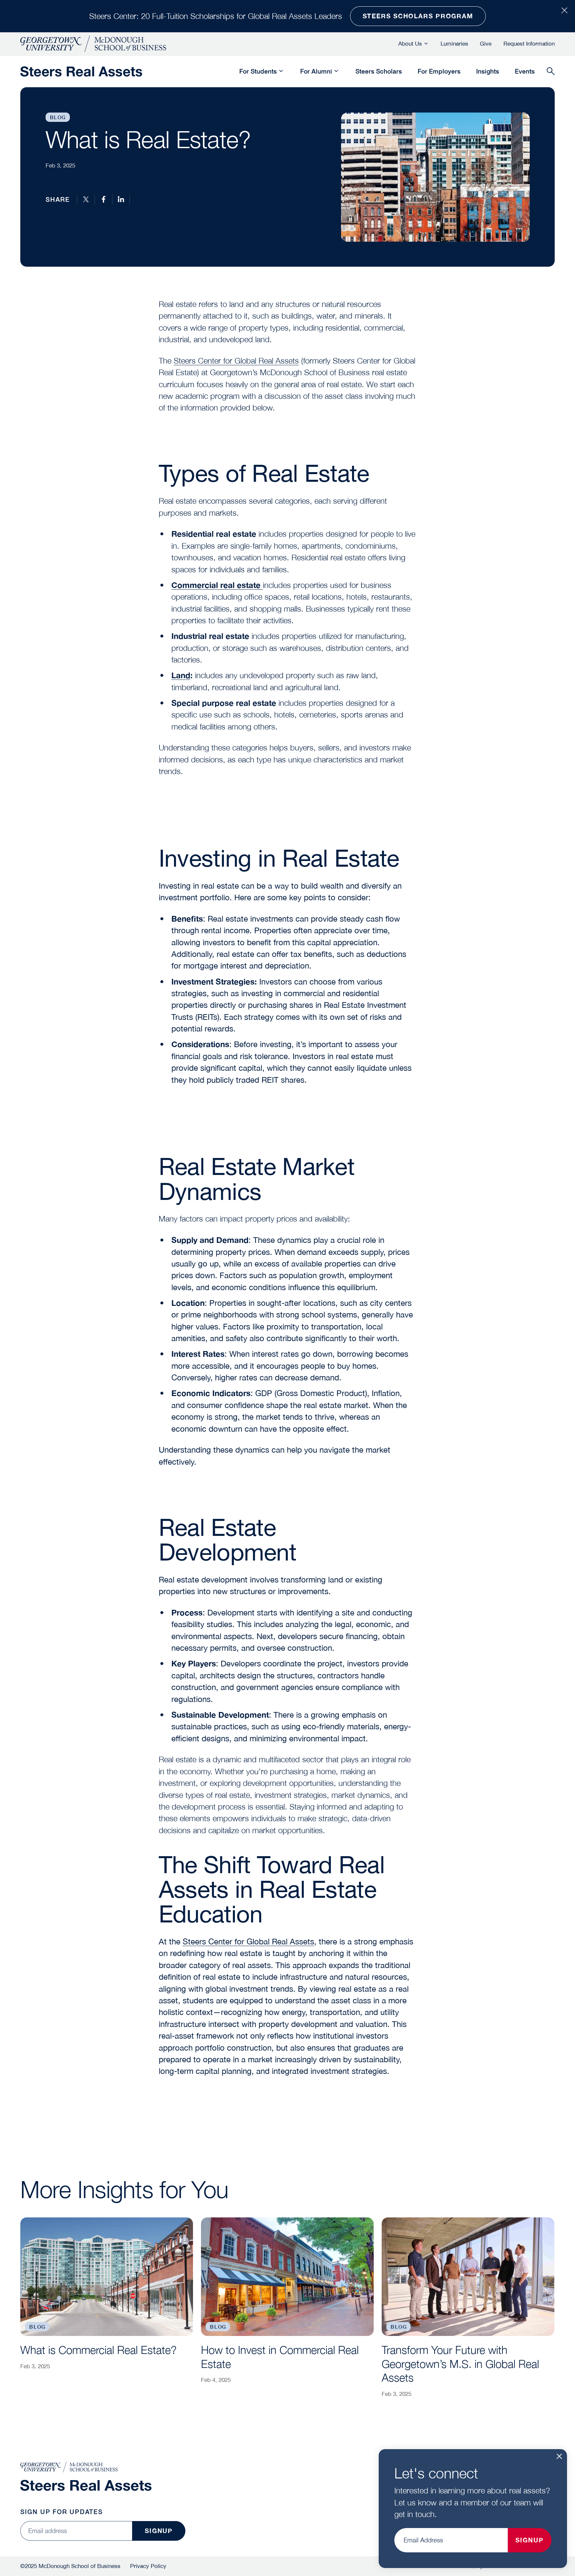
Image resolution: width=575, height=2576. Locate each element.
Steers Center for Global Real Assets (236, 361)
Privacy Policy (148, 2566)
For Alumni (316, 71)
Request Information (529, 44)
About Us (410, 44)
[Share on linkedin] (121, 199)
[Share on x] (86, 199)
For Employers (439, 71)
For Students (258, 71)
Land (181, 675)
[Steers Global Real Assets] (81, 71)
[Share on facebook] (103, 199)
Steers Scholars (379, 71)
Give (486, 44)
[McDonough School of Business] (93, 44)
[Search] (551, 72)
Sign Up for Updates (62, 2512)
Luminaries (454, 44)
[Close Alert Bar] (565, 11)
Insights (488, 71)
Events (525, 71)
